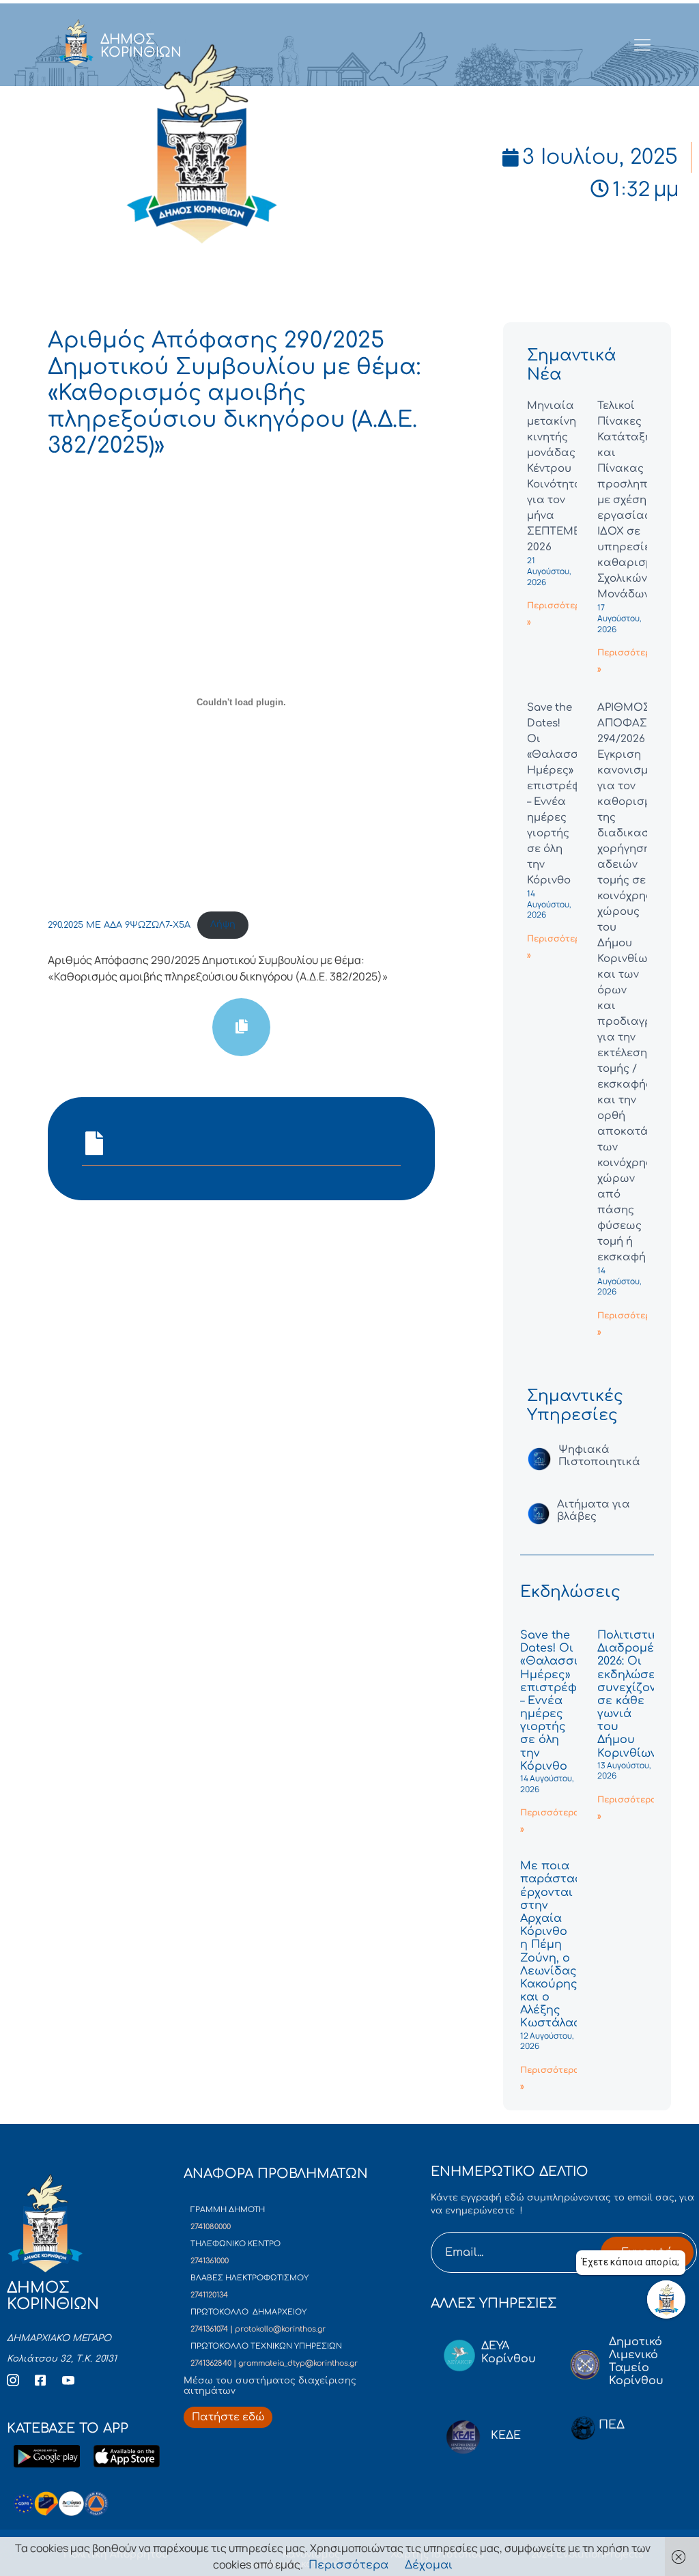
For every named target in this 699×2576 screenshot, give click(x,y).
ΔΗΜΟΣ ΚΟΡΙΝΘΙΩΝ (141, 46)
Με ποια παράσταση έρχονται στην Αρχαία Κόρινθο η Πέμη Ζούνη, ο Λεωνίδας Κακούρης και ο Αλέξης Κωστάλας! (555, 1944)
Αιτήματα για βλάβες (594, 1511)
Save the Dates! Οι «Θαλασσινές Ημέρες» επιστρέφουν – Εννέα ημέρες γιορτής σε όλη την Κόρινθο (559, 1701)
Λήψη (223, 924)
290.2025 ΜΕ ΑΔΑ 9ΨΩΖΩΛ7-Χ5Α (119, 924)
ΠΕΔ (612, 2425)
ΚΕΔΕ (506, 2435)
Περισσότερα (348, 2565)
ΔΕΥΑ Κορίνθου (509, 2352)
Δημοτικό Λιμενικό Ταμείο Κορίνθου (636, 2362)
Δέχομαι (429, 2565)
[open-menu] (643, 46)
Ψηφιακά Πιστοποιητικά (599, 1456)
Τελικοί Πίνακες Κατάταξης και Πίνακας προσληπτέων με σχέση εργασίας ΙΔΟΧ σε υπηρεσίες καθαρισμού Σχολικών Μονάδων (636, 500)
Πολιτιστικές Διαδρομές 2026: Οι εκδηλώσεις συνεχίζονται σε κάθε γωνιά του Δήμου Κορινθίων (636, 1694)
